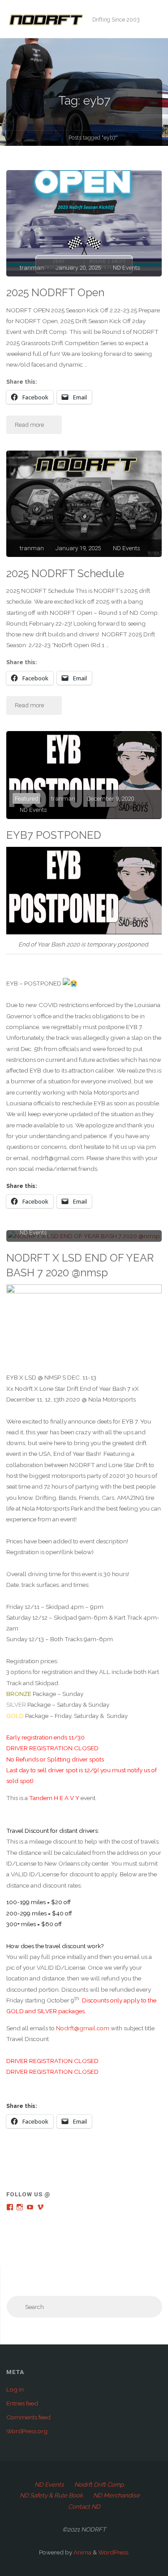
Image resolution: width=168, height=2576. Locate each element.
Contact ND (84, 2506)
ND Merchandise (116, 2495)
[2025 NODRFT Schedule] (84, 504)
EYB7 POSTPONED (54, 835)
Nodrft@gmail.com (83, 2028)
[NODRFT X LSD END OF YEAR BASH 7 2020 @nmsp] (84, 1236)
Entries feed (22, 2403)
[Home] (54, 139)
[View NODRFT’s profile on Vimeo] (40, 2207)
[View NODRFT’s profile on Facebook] (10, 2207)
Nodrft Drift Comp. (100, 2484)
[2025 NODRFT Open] (84, 223)
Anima (82, 2552)
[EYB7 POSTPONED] (84, 775)
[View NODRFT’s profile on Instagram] (20, 2207)
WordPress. (114, 2552)
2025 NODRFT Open (55, 293)
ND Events (127, 267)
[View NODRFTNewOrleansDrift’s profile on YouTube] (30, 2207)
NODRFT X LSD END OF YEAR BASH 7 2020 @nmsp (80, 1265)
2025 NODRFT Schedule (65, 574)
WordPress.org (27, 2431)
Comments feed (28, 2417)
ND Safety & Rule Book (51, 2495)
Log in (15, 2389)
